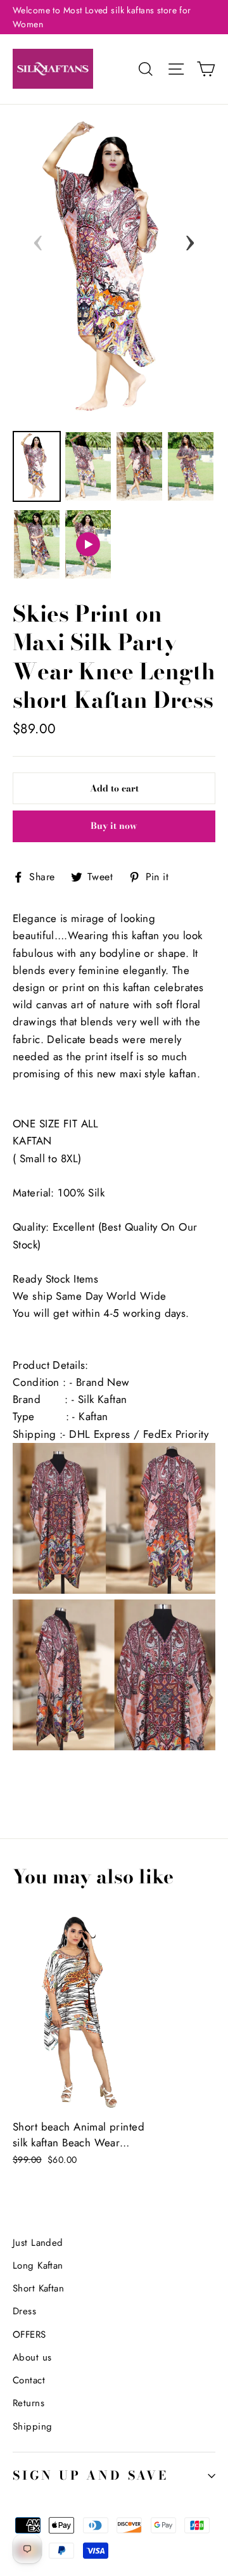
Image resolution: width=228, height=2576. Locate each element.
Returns (28, 2403)
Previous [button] (38, 239)
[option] (114, 269)
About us (32, 2357)
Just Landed (38, 2243)
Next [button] (190, 239)
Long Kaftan (38, 2265)
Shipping (32, 2426)
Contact (29, 2380)
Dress (24, 2311)
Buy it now (114, 826)
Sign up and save (91, 2476)
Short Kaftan (38, 2288)
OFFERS (29, 2335)
